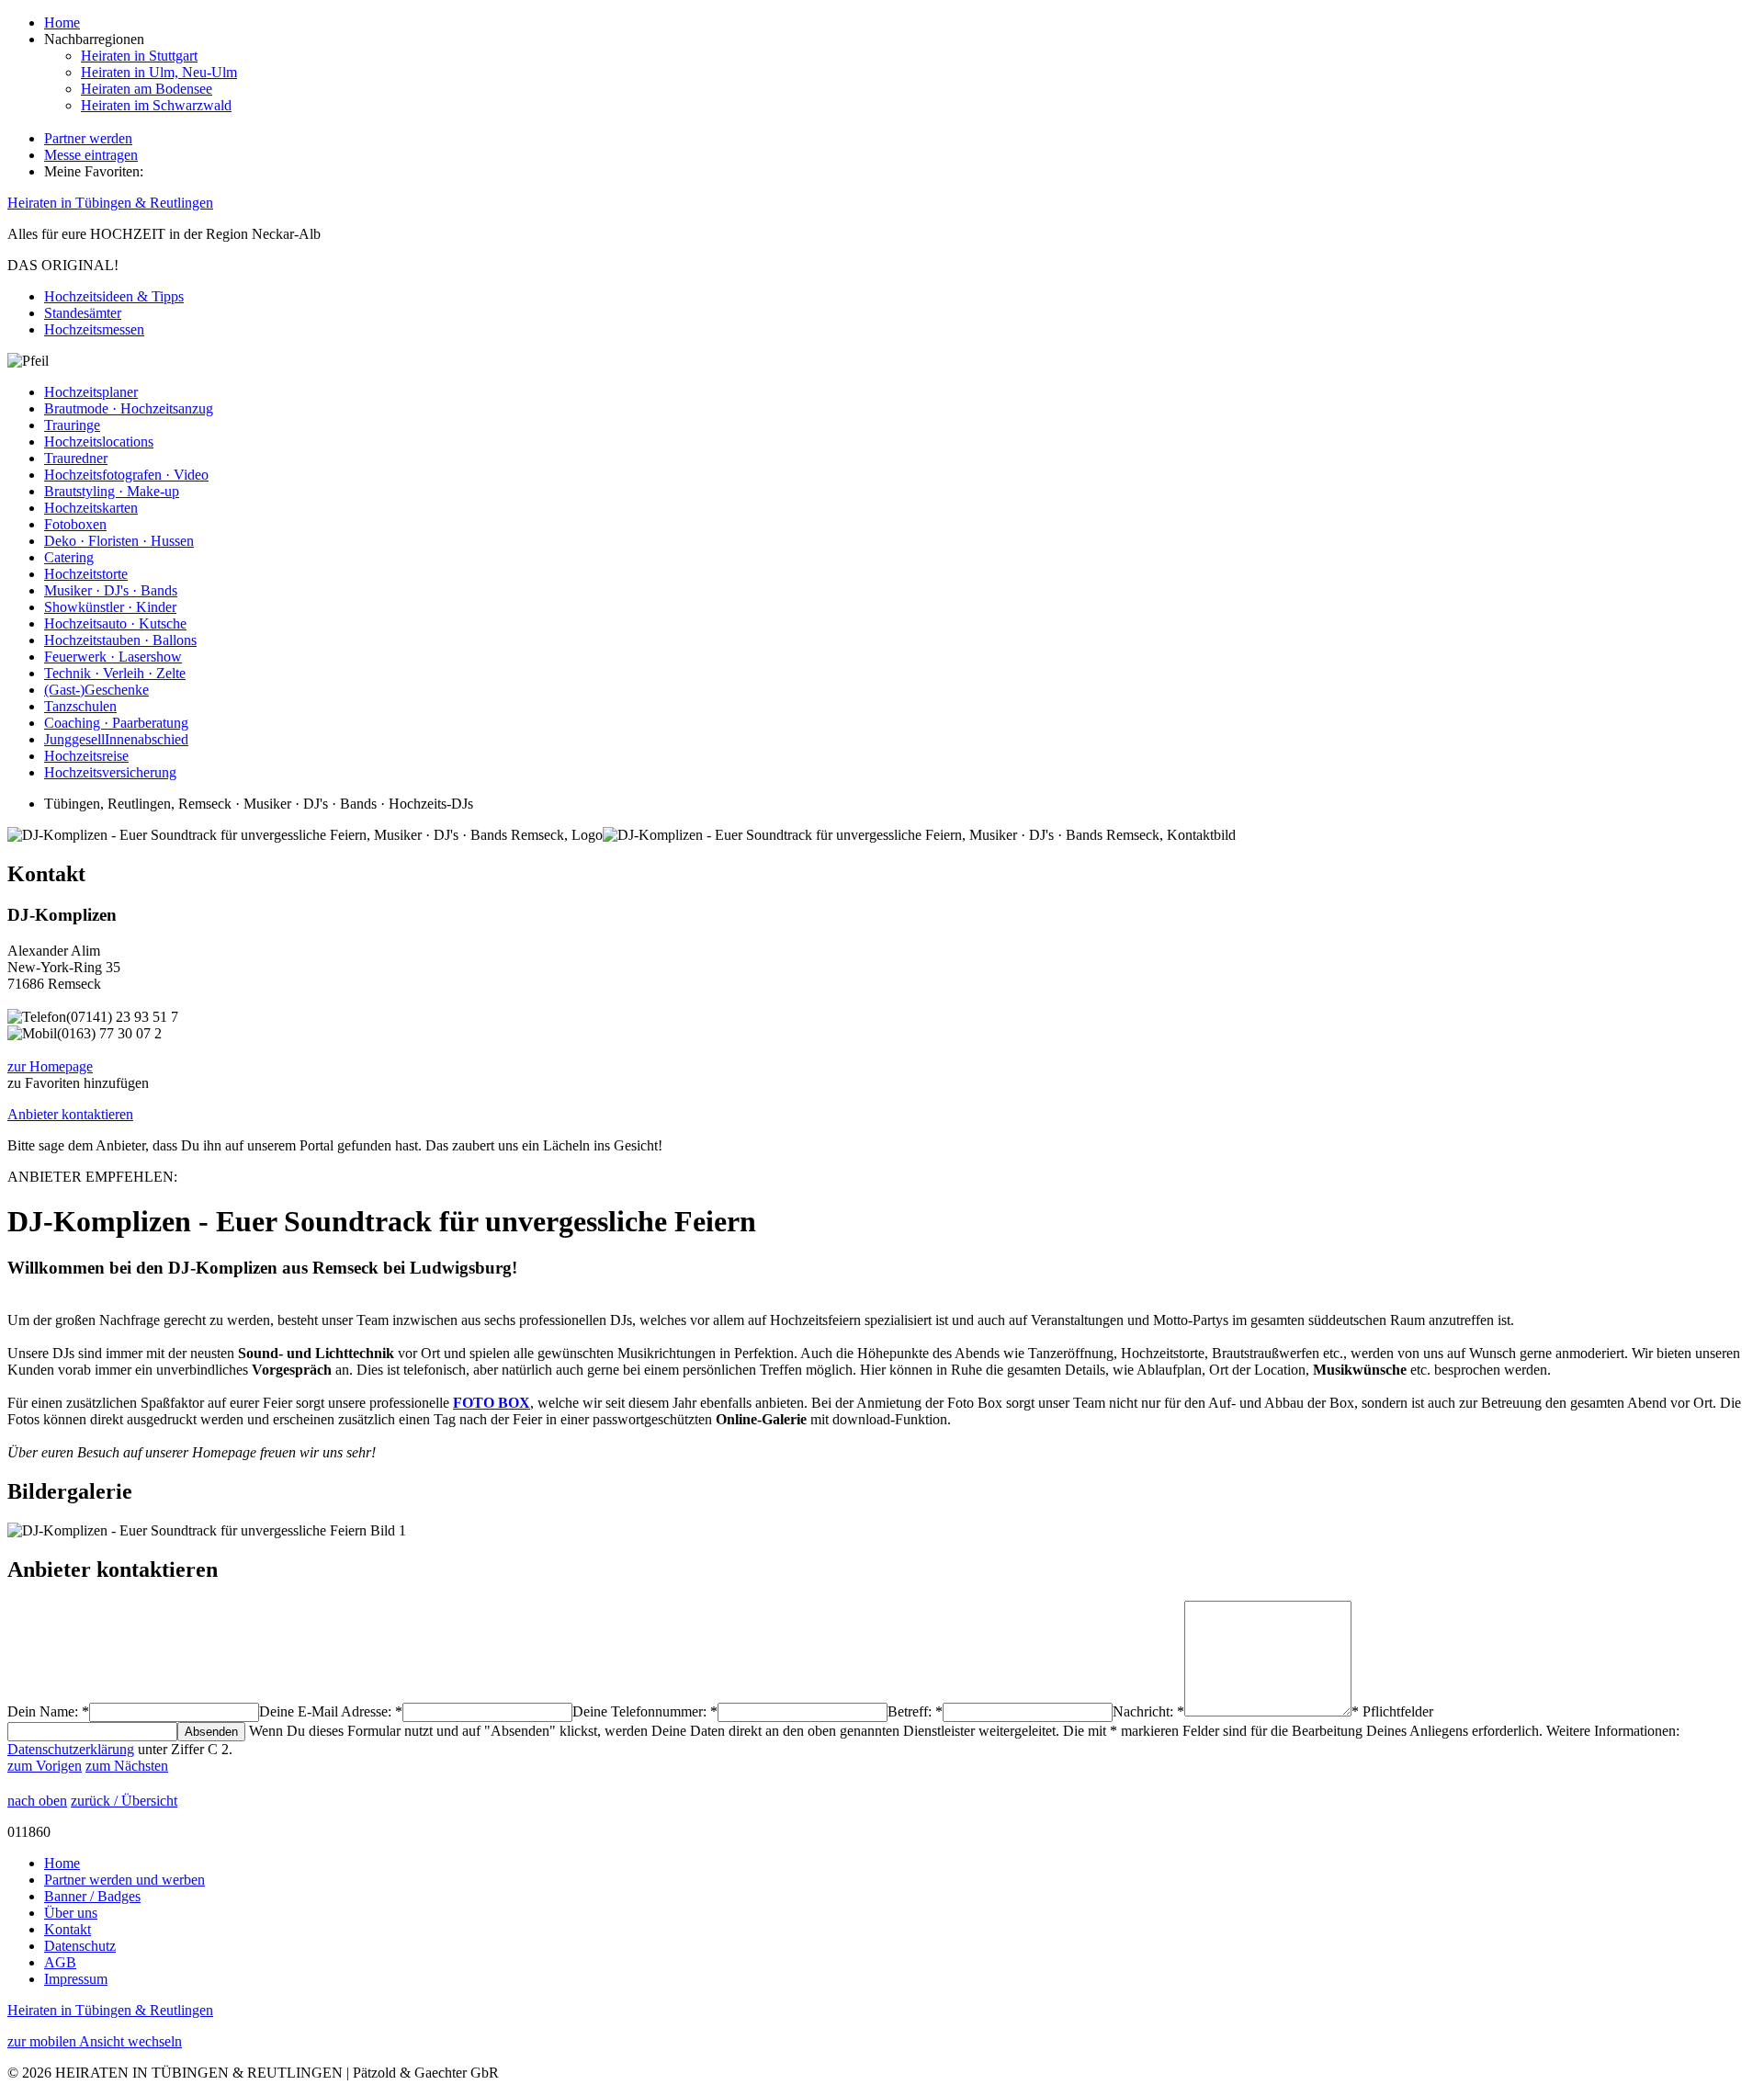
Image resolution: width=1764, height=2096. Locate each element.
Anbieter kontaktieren (70, 1114)
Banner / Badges (92, 1896)
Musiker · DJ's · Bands (111, 590)
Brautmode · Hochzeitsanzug (129, 408)
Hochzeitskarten (91, 508)
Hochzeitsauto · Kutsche (115, 623)
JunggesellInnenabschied (116, 739)
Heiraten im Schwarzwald (156, 105)
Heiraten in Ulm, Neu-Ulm (159, 72)
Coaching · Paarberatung (116, 723)
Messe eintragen (91, 155)
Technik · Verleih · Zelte (115, 673)
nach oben (37, 1801)
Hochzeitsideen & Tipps (114, 296)
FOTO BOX (492, 1403)
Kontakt (68, 1929)
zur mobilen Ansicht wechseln (95, 2041)
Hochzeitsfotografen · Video (126, 475)
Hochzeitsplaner (91, 392)
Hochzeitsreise (86, 756)
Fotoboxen (75, 524)
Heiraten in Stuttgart (139, 56)
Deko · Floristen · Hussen (119, 541)
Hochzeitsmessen (94, 329)
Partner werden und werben (124, 1880)
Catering (69, 557)
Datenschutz (80, 1946)
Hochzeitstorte (86, 574)
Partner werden (88, 138)
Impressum (76, 1979)
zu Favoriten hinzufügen (78, 1083)
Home (62, 23)
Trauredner (76, 458)
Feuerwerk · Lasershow (113, 657)
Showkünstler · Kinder (110, 607)
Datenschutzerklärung (71, 1749)
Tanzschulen (80, 706)
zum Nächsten (127, 1766)
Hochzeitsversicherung (110, 772)
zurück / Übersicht (124, 1801)
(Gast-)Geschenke (96, 690)
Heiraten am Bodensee (147, 89)
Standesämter (83, 313)
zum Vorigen (45, 1766)
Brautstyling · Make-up (112, 491)
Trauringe (72, 425)
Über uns (71, 1913)
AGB (60, 1962)
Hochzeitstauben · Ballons (120, 640)
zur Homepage (50, 1066)
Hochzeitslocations (99, 442)
